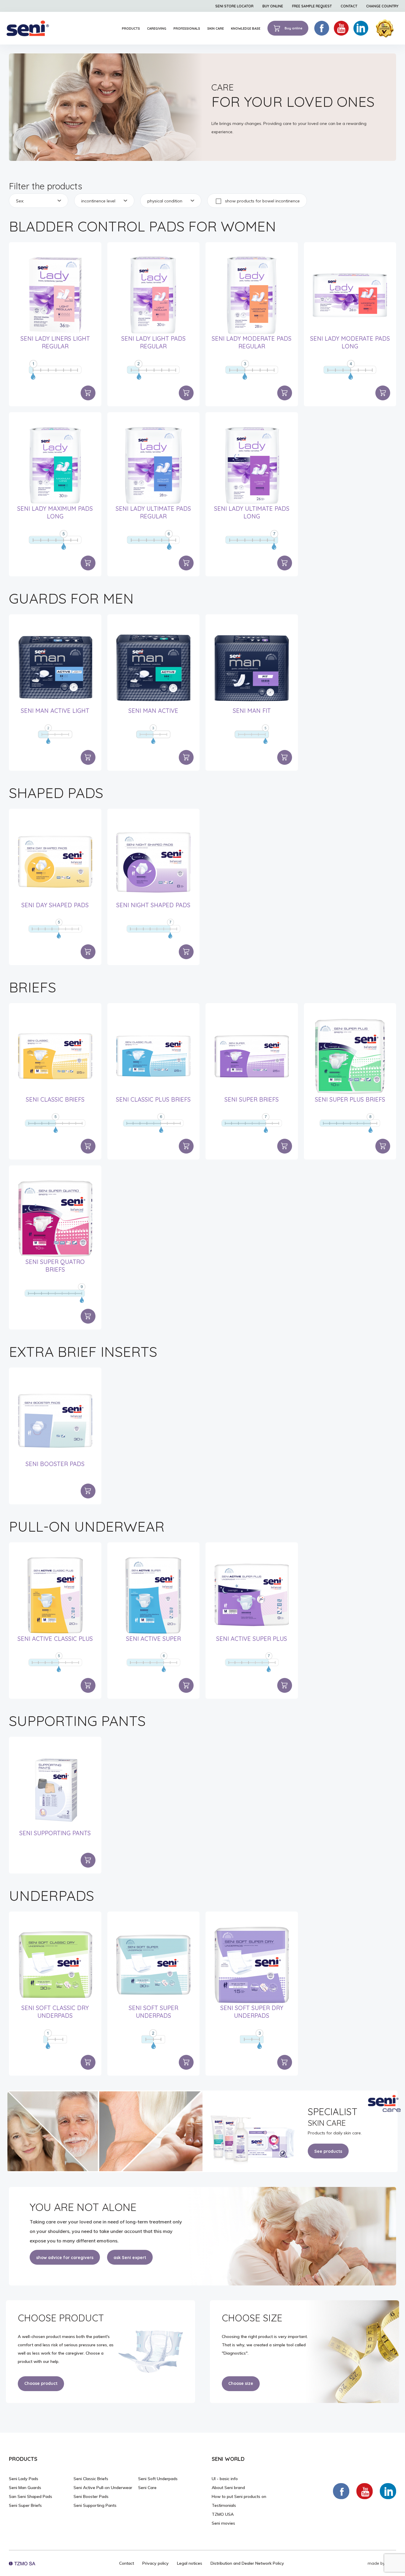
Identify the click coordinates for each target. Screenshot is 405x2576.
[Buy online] (88, 393)
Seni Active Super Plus (252, 1639)
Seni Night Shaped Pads (153, 905)
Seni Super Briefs (252, 1099)
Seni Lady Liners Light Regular (55, 342)
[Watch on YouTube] (365, 2491)
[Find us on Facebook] (341, 2491)
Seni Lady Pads (24, 2479)
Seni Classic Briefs (55, 1099)
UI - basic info (225, 2479)
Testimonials (224, 2505)
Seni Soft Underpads (158, 2479)
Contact (127, 2563)
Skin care (216, 28)
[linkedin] (361, 28)
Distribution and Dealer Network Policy (247, 2563)
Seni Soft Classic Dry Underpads (55, 2012)
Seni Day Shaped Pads (55, 905)
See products (328, 2151)
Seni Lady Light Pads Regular (153, 342)
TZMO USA (223, 2514)
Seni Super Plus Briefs (350, 1099)
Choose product (41, 2383)
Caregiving (157, 28)
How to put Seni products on (239, 2496)
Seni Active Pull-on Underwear (103, 2488)
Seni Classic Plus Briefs (153, 1099)
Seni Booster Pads (55, 1464)
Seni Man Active (153, 711)
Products (131, 28)
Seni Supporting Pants (55, 1833)
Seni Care (147, 2488)
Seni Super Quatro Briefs (55, 1266)
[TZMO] (22, 2563)
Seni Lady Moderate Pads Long (350, 342)
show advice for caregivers (65, 2258)
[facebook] (322, 28)
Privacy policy (156, 2563)
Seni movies (223, 2523)
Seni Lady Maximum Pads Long (55, 512)
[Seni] (28, 28)
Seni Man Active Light (55, 711)
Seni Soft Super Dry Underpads (252, 2012)
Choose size (241, 2383)
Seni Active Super (153, 1639)
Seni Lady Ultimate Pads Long (252, 512)
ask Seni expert (130, 2258)
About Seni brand (228, 2488)
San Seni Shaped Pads (31, 2496)
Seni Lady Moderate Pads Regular (252, 342)
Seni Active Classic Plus (55, 1639)
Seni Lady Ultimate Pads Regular (153, 512)
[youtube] (341, 28)
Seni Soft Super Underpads (153, 2012)
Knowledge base (246, 28)
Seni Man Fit (252, 711)
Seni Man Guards (25, 2488)
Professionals (187, 28)
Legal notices (190, 2563)
